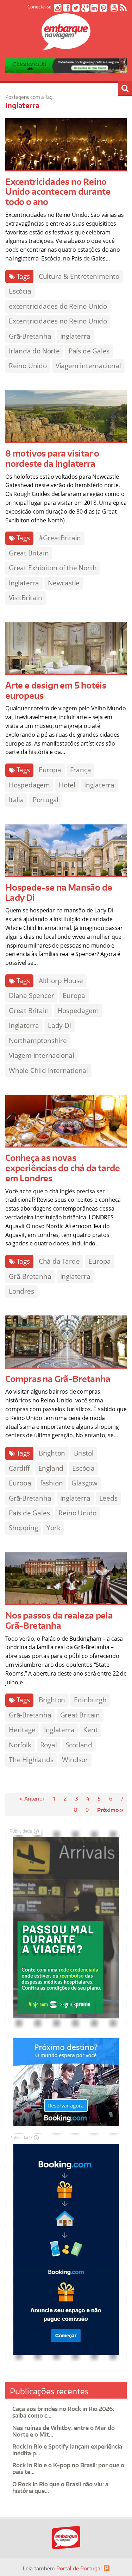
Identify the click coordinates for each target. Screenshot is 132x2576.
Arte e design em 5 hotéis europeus (56, 690)
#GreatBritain (60, 538)
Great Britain (29, 553)
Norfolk (20, 1745)
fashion (52, 1483)
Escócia (20, 291)
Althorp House (61, 981)
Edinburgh (90, 1700)
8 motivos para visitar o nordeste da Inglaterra (52, 458)
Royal (49, 1745)
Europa (50, 770)
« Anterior (32, 1799)
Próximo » (110, 1810)
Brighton (52, 1453)
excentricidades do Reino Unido (58, 306)
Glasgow (84, 1483)
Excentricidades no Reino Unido (58, 321)
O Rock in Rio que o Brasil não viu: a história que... (60, 2487)
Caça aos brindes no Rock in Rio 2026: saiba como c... (63, 2412)
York (53, 1528)
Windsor (75, 1760)
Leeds (108, 1498)
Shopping (23, 1528)
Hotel (67, 785)
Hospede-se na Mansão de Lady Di (59, 892)
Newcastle (64, 583)
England (51, 1468)
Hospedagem (29, 785)
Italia (16, 800)
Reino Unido (28, 366)
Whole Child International (48, 1070)
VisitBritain (26, 598)
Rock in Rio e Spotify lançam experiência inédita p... (67, 2450)
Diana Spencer (31, 995)
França (81, 770)
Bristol (84, 1453)
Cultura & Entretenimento (79, 276)
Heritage (22, 1730)
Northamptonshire (38, 1041)
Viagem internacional (88, 366)
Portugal (46, 800)
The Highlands (31, 1760)
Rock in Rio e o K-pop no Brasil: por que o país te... (68, 2468)
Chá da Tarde (59, 1261)
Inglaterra (75, 336)
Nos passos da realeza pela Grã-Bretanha (59, 1620)
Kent (90, 1730)
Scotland (79, 1745)
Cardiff (19, 1468)
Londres (21, 1291)
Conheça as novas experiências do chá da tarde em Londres (62, 1168)
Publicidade (21, 1831)
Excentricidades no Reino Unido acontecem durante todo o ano (58, 192)
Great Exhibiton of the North (53, 568)
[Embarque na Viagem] (66, 46)
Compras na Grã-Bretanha (58, 1379)
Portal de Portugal (79, 2568)
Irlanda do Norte (34, 351)
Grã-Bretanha (30, 336)
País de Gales (89, 351)
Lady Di (59, 1025)
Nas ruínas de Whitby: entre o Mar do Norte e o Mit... (64, 2431)
